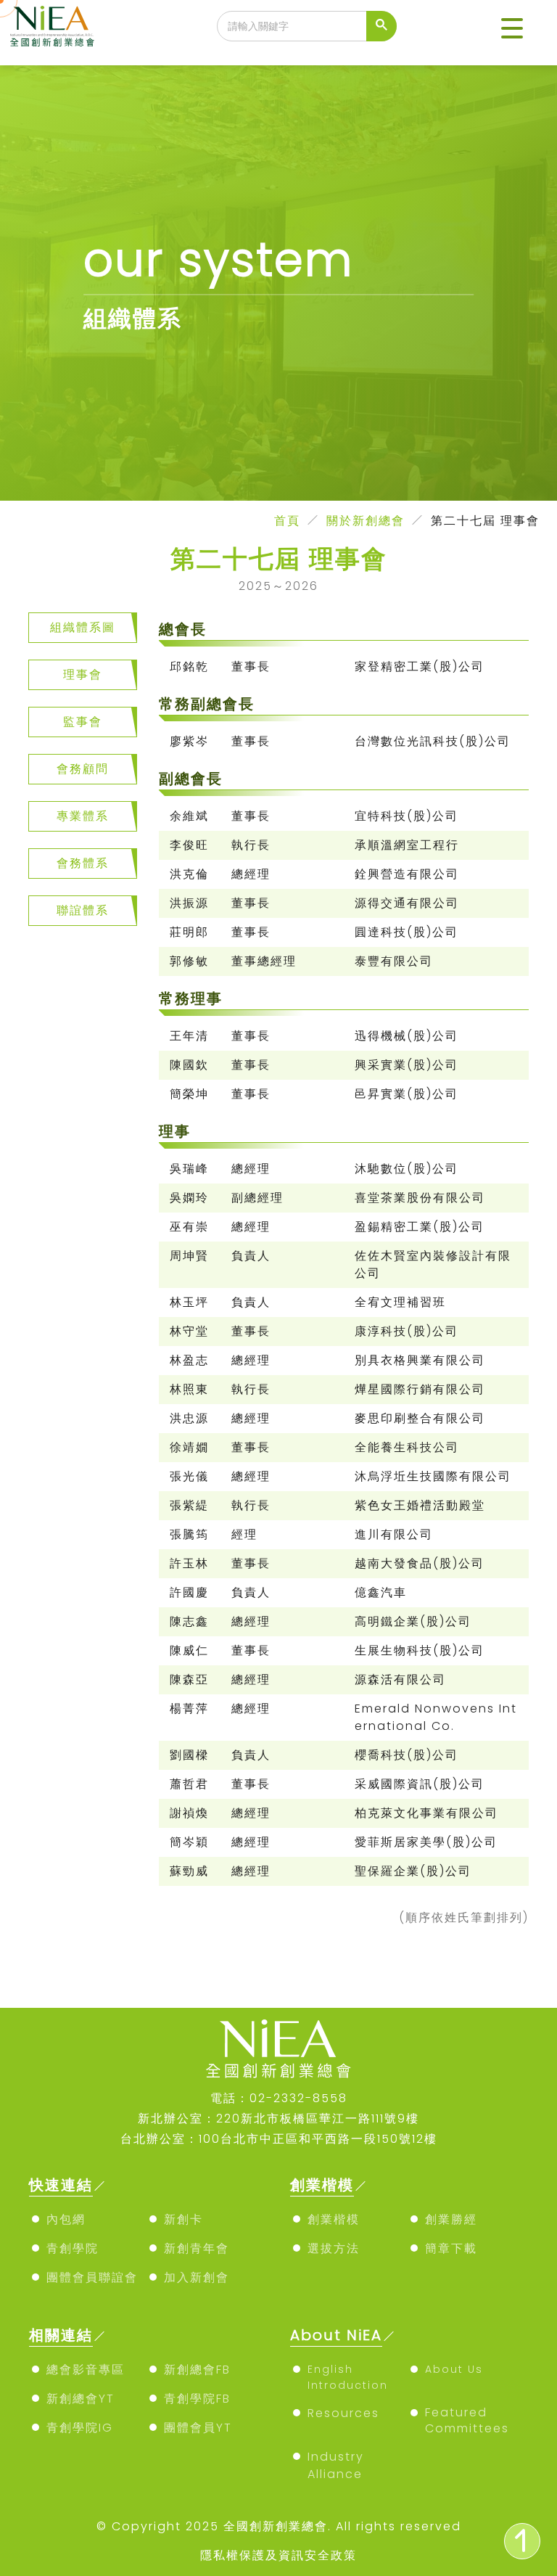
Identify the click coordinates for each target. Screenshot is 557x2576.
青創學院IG (80, 2428)
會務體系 (83, 863)
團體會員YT (198, 2428)
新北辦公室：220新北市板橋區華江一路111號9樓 (278, 2118)
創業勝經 (451, 2219)
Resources (343, 2413)
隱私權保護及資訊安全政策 (278, 2555)
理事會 (83, 674)
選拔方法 (334, 2248)
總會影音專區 (86, 2370)
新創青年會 (197, 2248)
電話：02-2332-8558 (279, 2098)
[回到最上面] (522, 2541)
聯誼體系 (83, 910)
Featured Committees (467, 2420)
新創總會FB (197, 2370)
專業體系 (83, 816)
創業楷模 (334, 2219)
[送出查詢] (381, 26)
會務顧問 (83, 769)
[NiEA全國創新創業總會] (52, 26)
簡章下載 (451, 2248)
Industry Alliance (336, 2465)
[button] (512, 29)
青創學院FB (197, 2399)
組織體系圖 (83, 627)
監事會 (83, 722)
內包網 (66, 2219)
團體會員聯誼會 (92, 2277)
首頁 (287, 521)
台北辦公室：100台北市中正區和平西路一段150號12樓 (279, 2139)
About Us (454, 2369)
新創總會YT (81, 2399)
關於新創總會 (366, 521)
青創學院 (73, 2248)
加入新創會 (197, 2277)
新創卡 (183, 2219)
